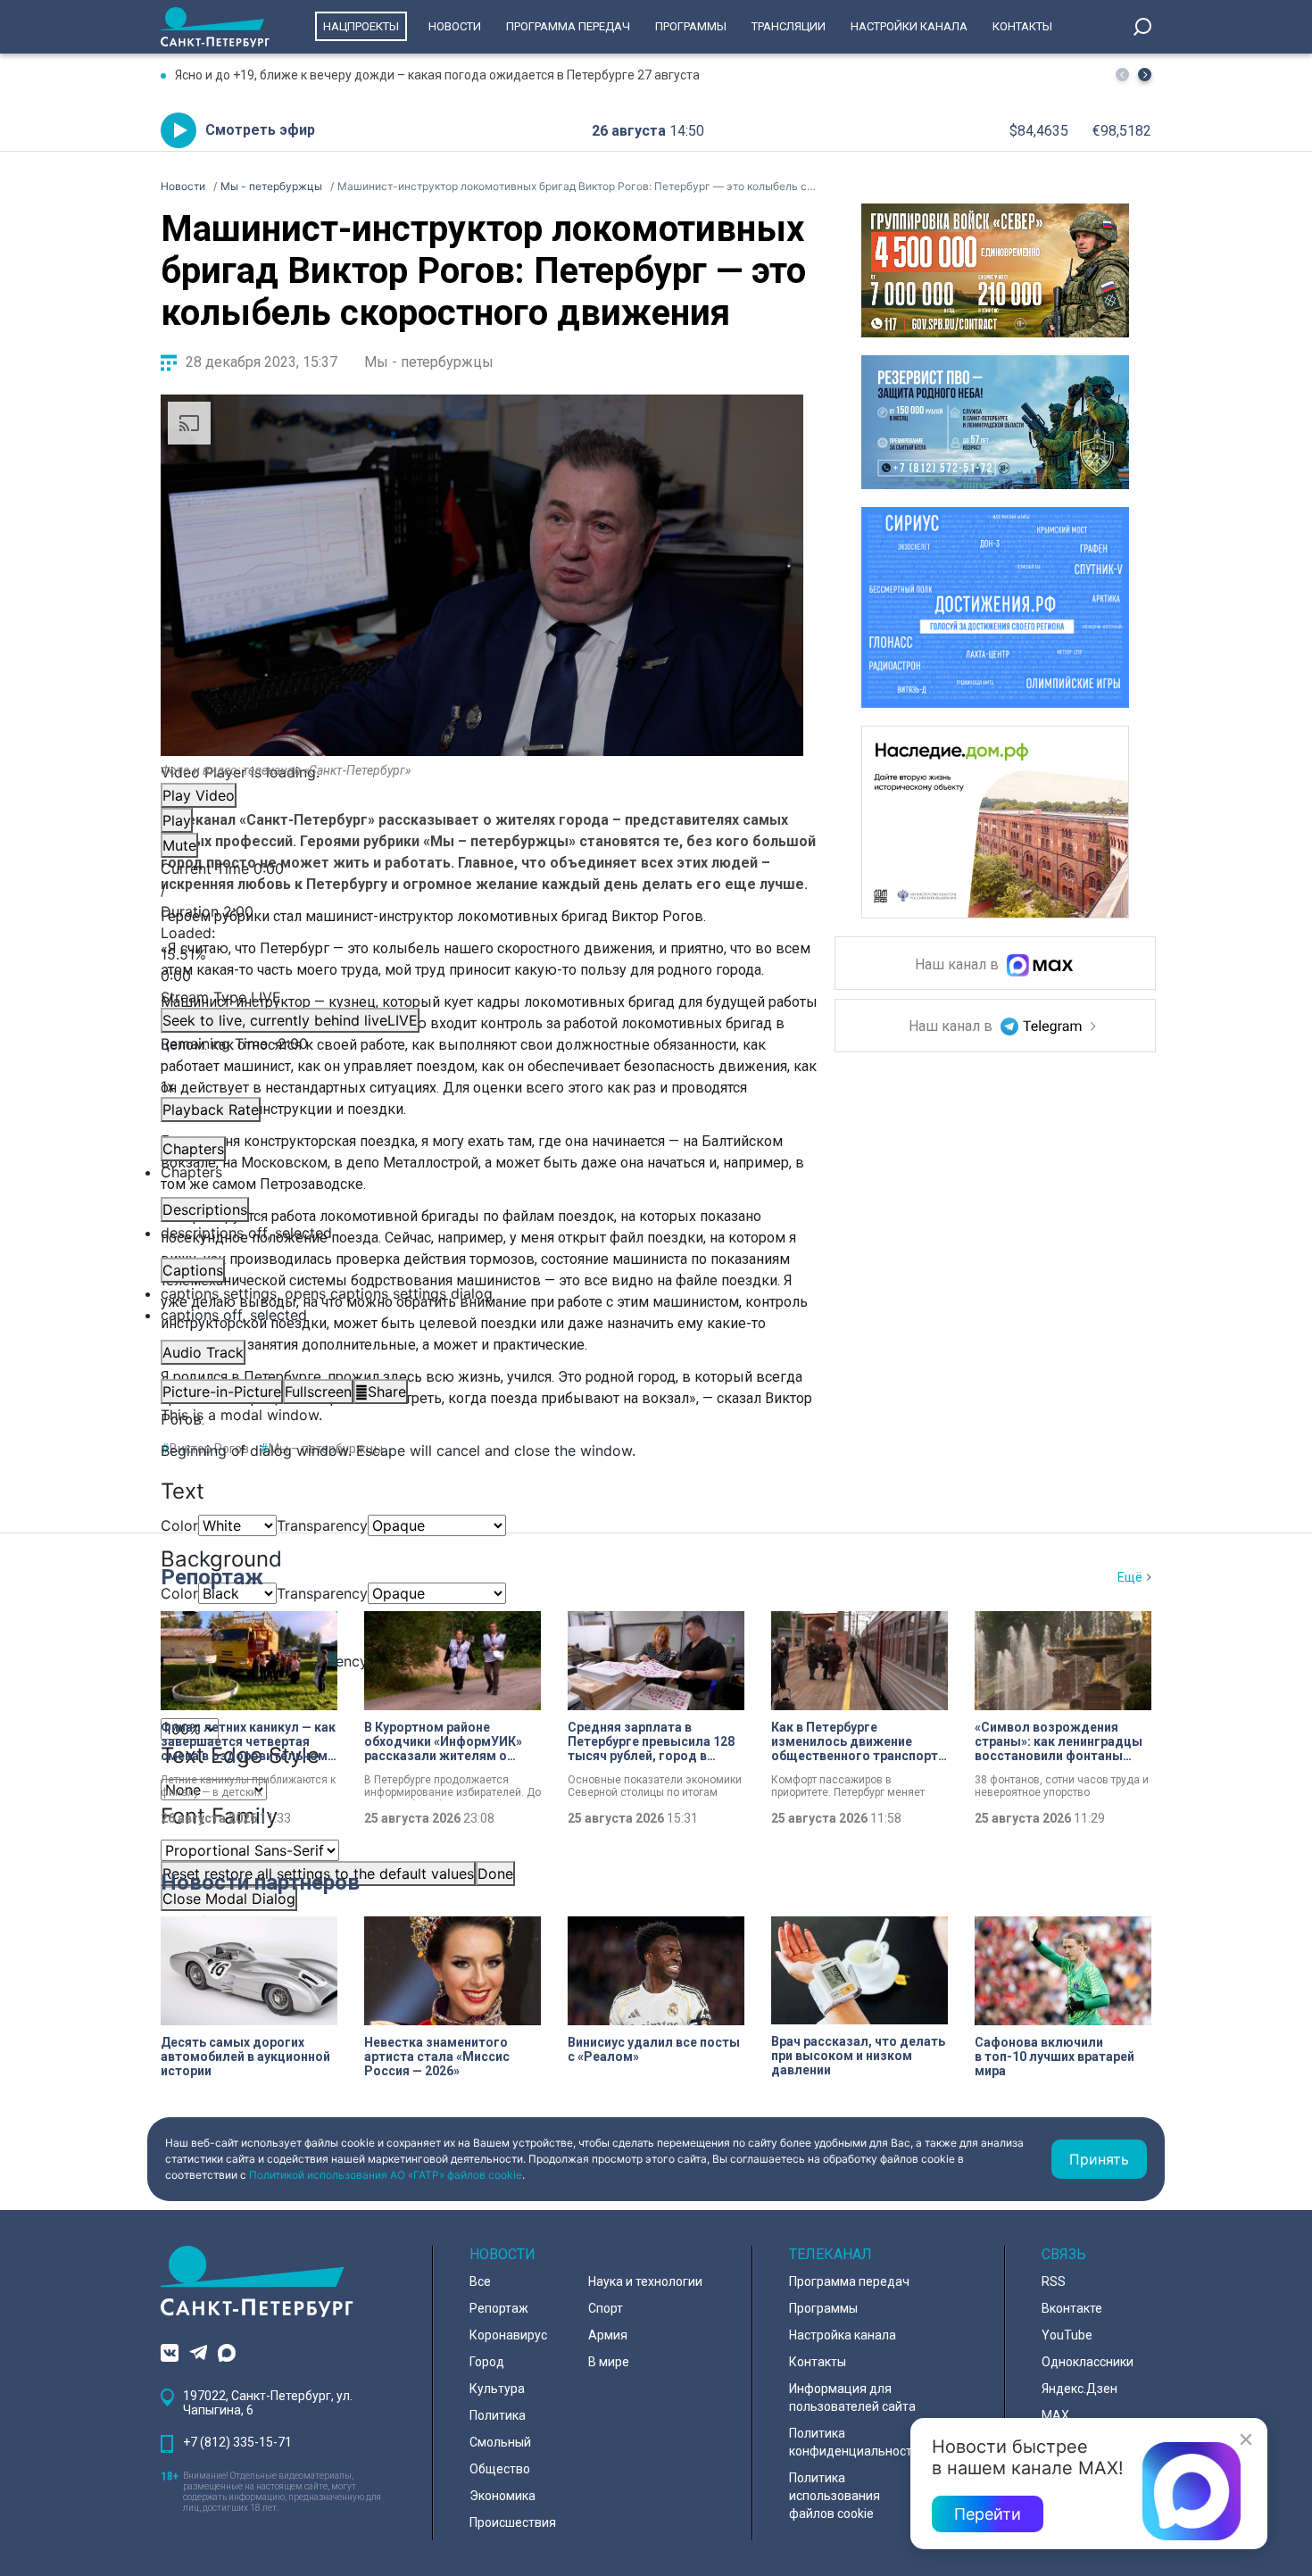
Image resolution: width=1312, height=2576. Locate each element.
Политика (498, 2415)
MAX (1055, 2415)
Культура (497, 2389)
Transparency (322, 1525)
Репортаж (212, 1577)
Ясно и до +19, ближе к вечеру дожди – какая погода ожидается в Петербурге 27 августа (437, 75)
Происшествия (513, 2522)
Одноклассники (1088, 2362)
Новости (455, 26)
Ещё (1130, 1577)
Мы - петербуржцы (429, 362)
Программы (691, 26)
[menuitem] (482, 1293)
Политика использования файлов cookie (835, 2496)
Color (179, 1525)
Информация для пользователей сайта (852, 2397)
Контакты (1022, 26)
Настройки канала (909, 26)
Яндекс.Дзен (1079, 2389)
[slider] (482, 954)
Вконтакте (1072, 2308)
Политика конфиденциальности (854, 2442)
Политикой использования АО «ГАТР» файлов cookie (386, 2175)
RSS (1054, 2281)
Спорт (606, 2308)
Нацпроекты (361, 26)
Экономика (502, 2496)
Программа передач (568, 26)
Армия (608, 2335)
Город (487, 2362)
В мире (609, 2362)
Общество (500, 2469)
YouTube (1067, 2335)
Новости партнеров (260, 1882)
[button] (1145, 75)
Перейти (988, 2514)
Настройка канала (843, 2335)
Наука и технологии (645, 2281)
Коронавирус (508, 2335)
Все (480, 2281)
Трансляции (789, 26)
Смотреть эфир (260, 130)
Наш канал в (959, 965)
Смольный (500, 2442)
